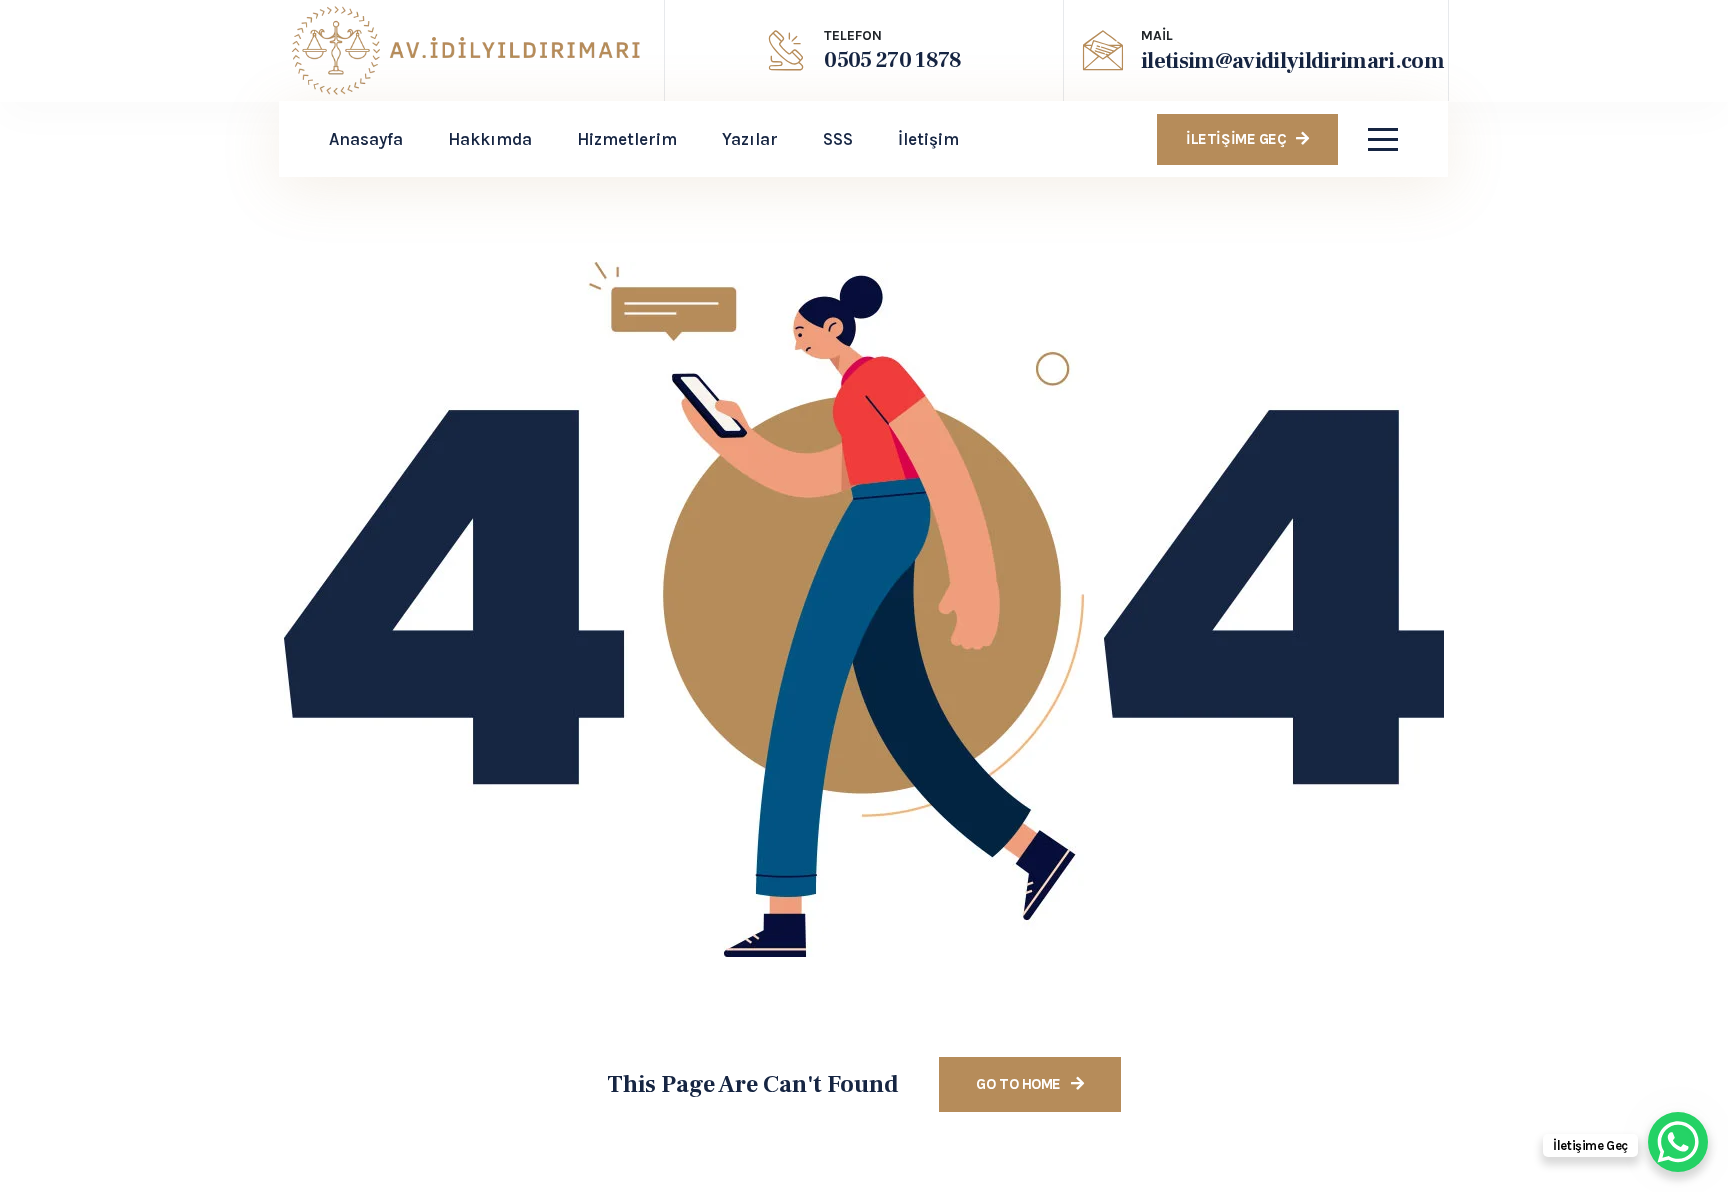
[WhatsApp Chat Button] (1678, 1142)
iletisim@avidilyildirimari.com (1292, 61)
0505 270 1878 (892, 60)
